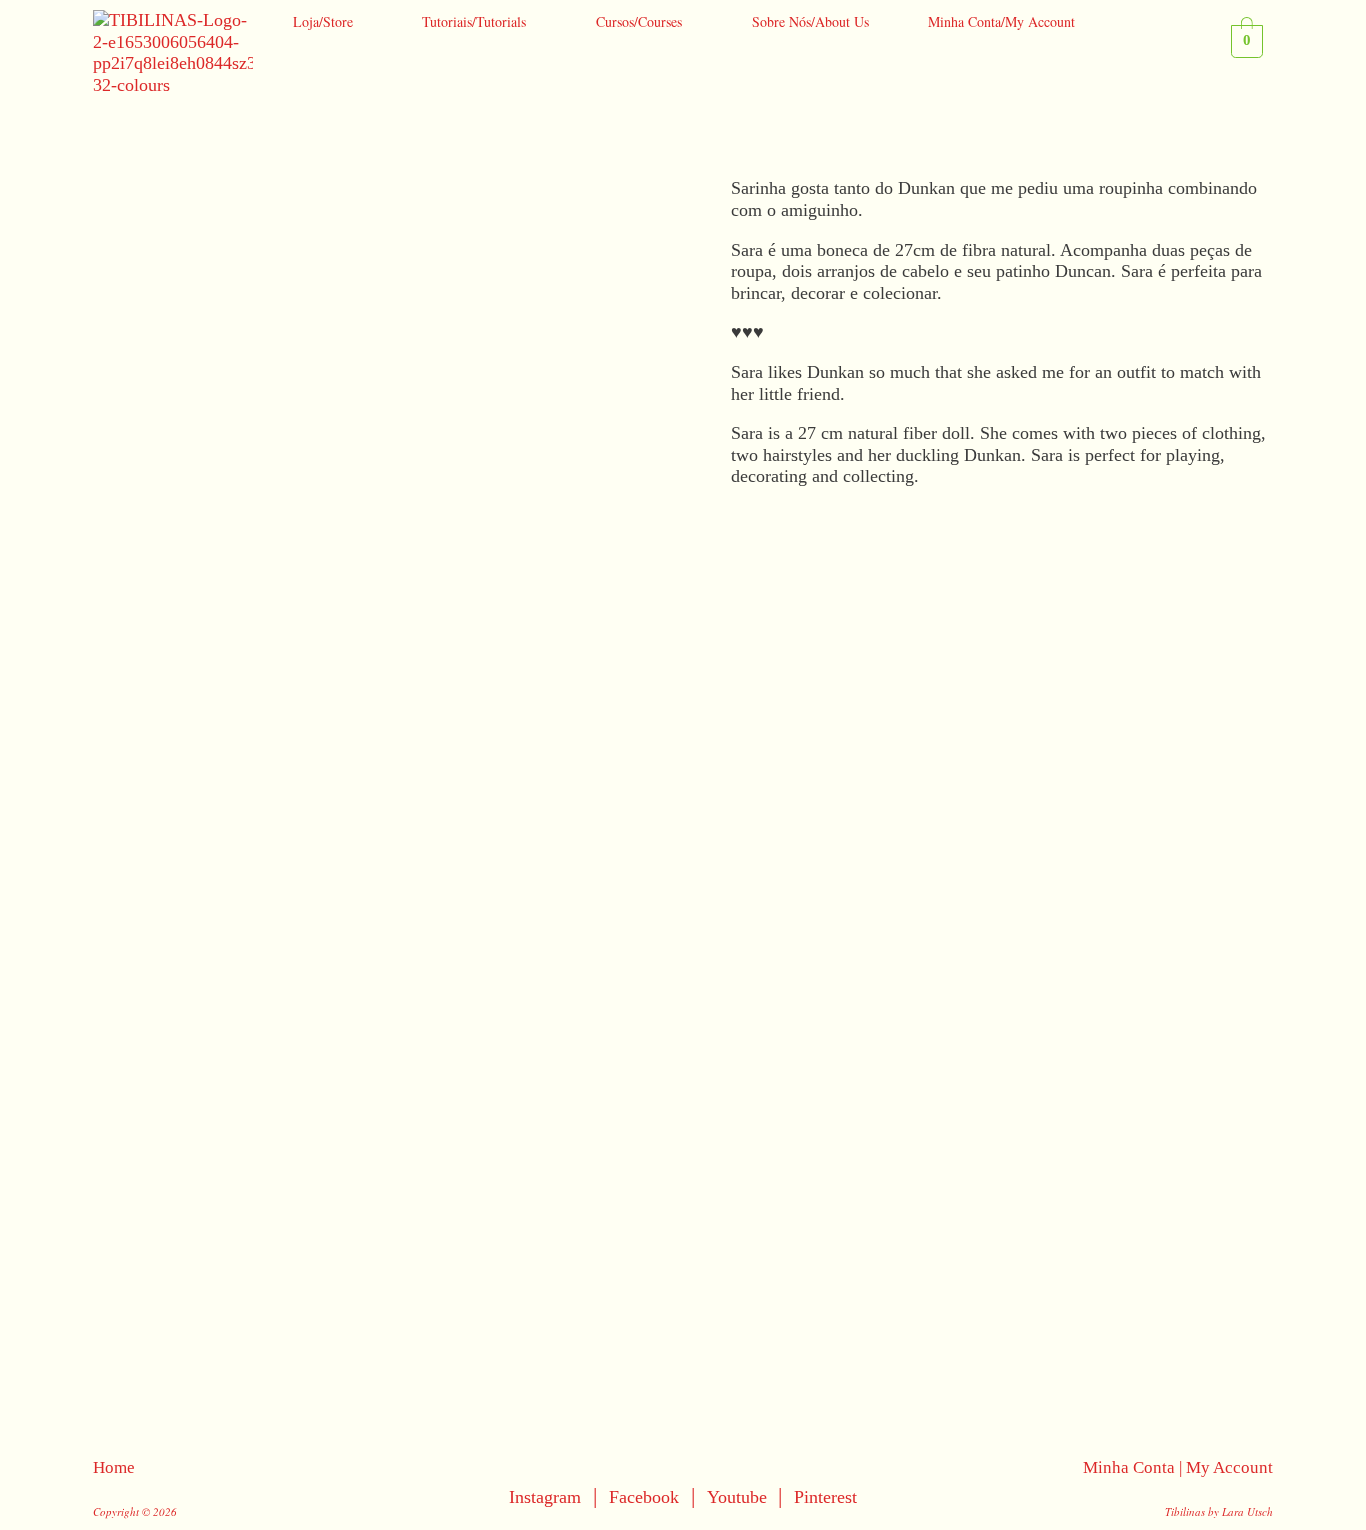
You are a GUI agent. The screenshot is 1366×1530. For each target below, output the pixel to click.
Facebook (644, 1497)
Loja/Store (323, 21)
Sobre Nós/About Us (810, 21)
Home (114, 1467)
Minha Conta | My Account (1178, 1467)
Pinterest (825, 1497)
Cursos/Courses (639, 21)
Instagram (545, 1497)
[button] (328, 22)
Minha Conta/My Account (1001, 21)
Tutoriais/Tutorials (474, 21)
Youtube (739, 1497)
